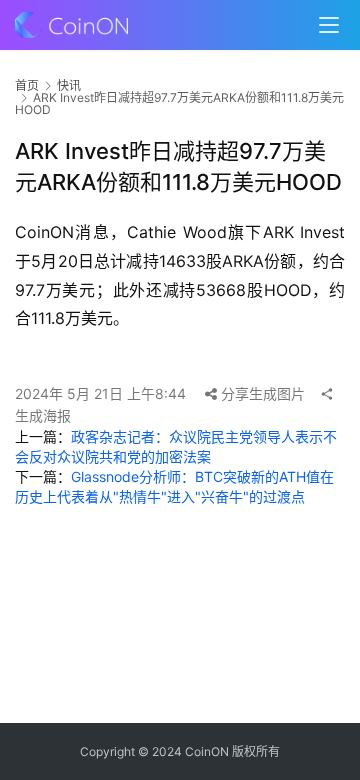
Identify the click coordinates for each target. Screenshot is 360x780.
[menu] (329, 25)
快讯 (69, 85)
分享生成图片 (261, 393)
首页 (27, 85)
